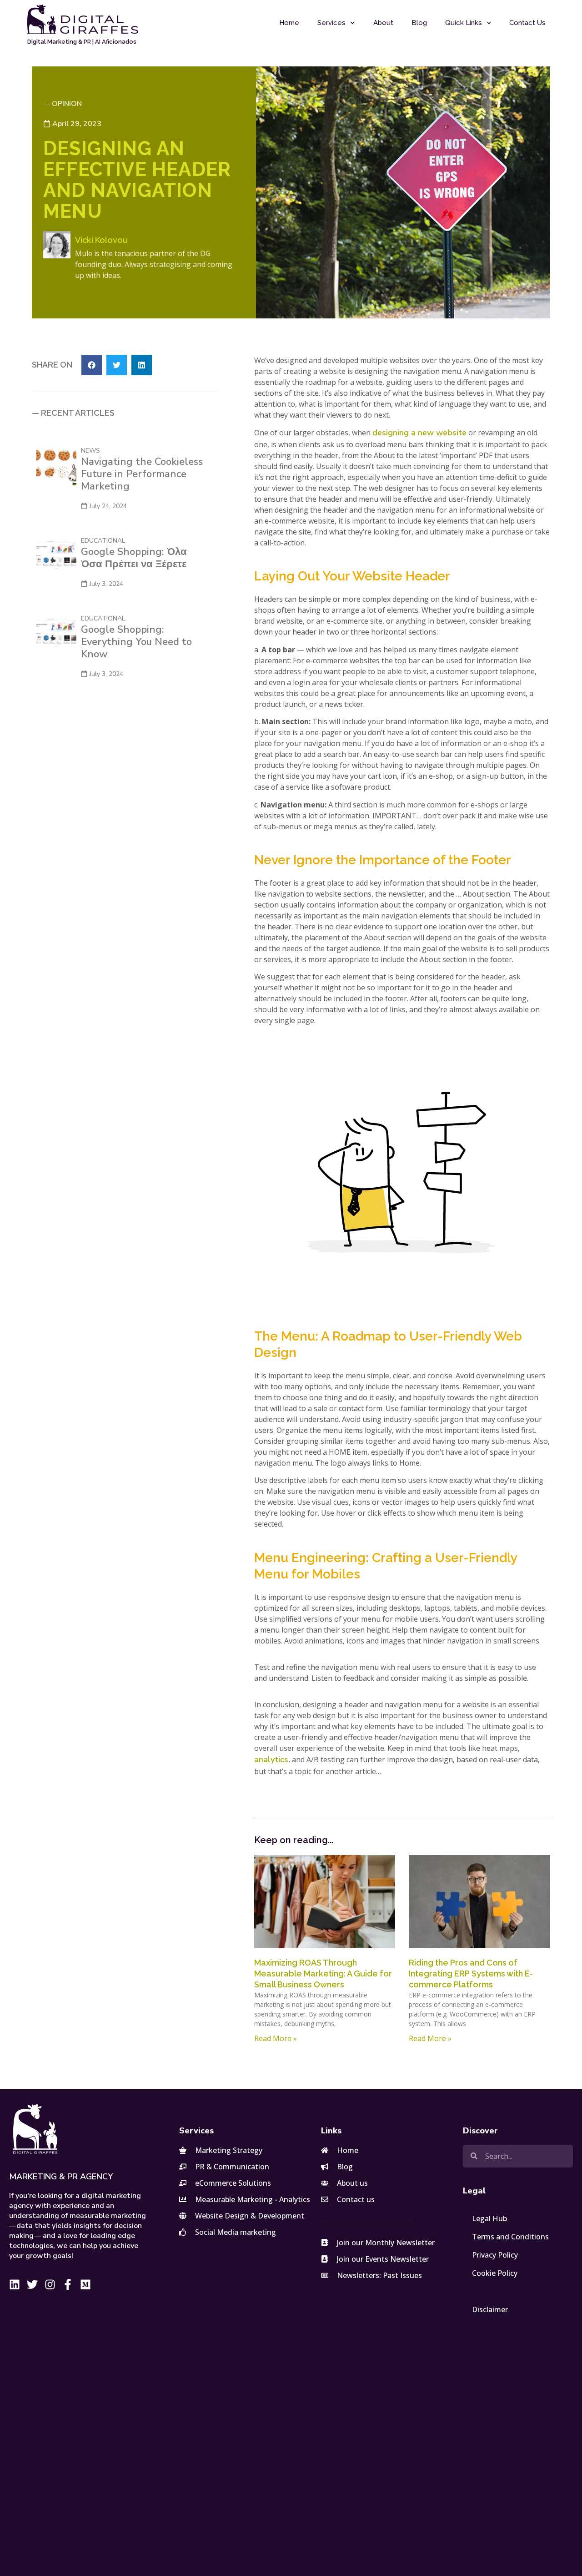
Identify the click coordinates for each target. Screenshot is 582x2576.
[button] (92, 365)
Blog (419, 23)
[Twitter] (32, 2284)
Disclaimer (490, 2309)
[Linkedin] (15, 2284)
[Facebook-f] (68, 2284)
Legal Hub (489, 2218)
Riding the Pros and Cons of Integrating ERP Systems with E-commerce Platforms (471, 1974)
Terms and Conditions (510, 2237)
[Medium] (85, 2284)
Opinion (67, 104)
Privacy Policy (495, 2255)
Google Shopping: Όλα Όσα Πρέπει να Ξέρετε (134, 558)
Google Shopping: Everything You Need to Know (136, 642)
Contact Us (527, 23)
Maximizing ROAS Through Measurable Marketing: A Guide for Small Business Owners (323, 1974)
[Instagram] (50, 2284)
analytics (271, 1759)
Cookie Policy (495, 2273)
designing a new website (419, 433)
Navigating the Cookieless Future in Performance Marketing (142, 474)
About (383, 23)
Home (289, 23)
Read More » (276, 2038)
